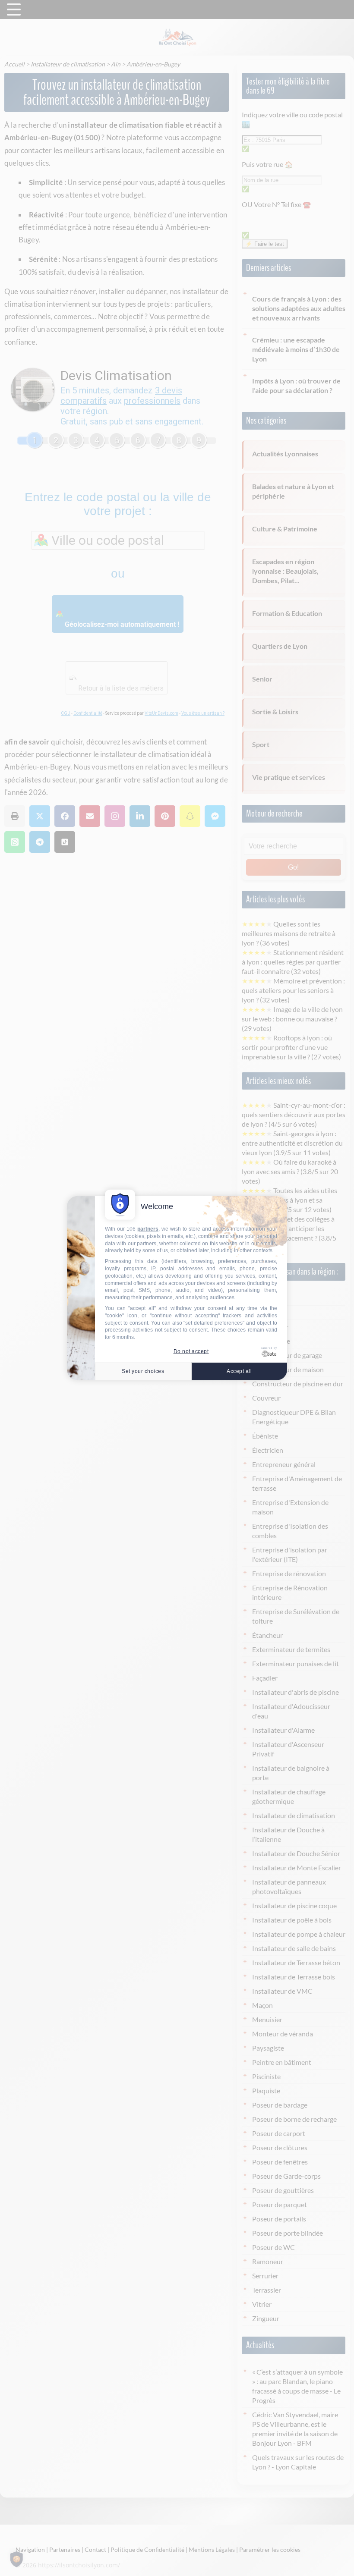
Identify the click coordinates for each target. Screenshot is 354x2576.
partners (148, 1229)
